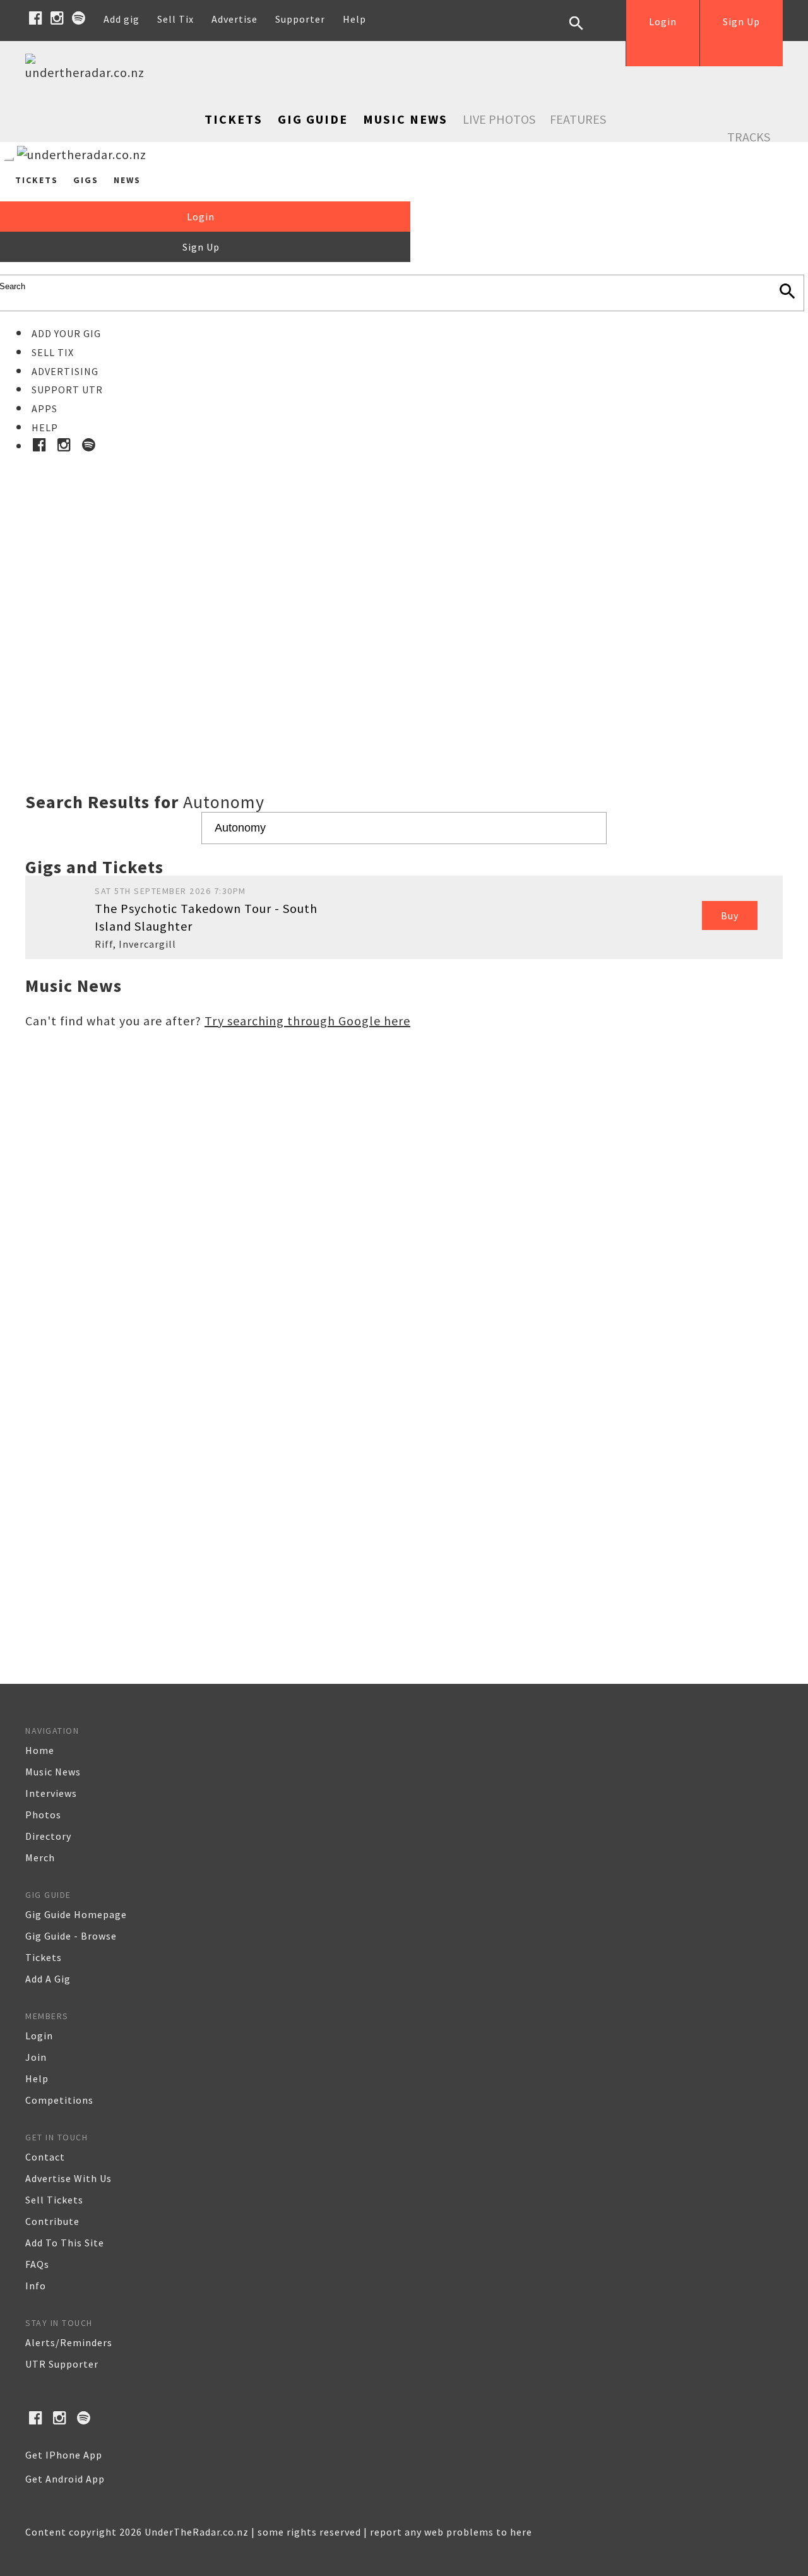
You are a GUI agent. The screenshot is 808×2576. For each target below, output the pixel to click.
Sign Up (741, 21)
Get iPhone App (64, 2455)
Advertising (65, 371)
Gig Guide (313, 119)
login (39, 2036)
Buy (730, 915)
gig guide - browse (71, 1936)
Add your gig (66, 333)
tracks (749, 137)
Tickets (234, 119)
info (36, 2286)
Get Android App (65, 2479)
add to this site (65, 2243)
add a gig (48, 1979)
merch (40, 1857)
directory (48, 1836)
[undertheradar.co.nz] (88, 72)
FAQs (37, 2264)
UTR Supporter (62, 2364)
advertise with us (68, 2178)
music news (53, 1772)
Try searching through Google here (307, 1021)
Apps (45, 408)
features (578, 119)
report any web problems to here (451, 2532)
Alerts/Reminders (69, 2342)
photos (43, 1815)
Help (354, 19)
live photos (499, 119)
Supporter (300, 19)
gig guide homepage (76, 1914)
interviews (51, 1793)
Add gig (122, 19)
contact (45, 2157)
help (37, 2078)
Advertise (235, 19)
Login (663, 21)
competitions (59, 2100)
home (40, 1750)
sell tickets (54, 2200)
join (36, 2057)
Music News (405, 119)
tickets (44, 1957)
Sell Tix (175, 19)
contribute (52, 2221)
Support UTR (67, 390)
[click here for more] (404, 592)
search (586, 33)
